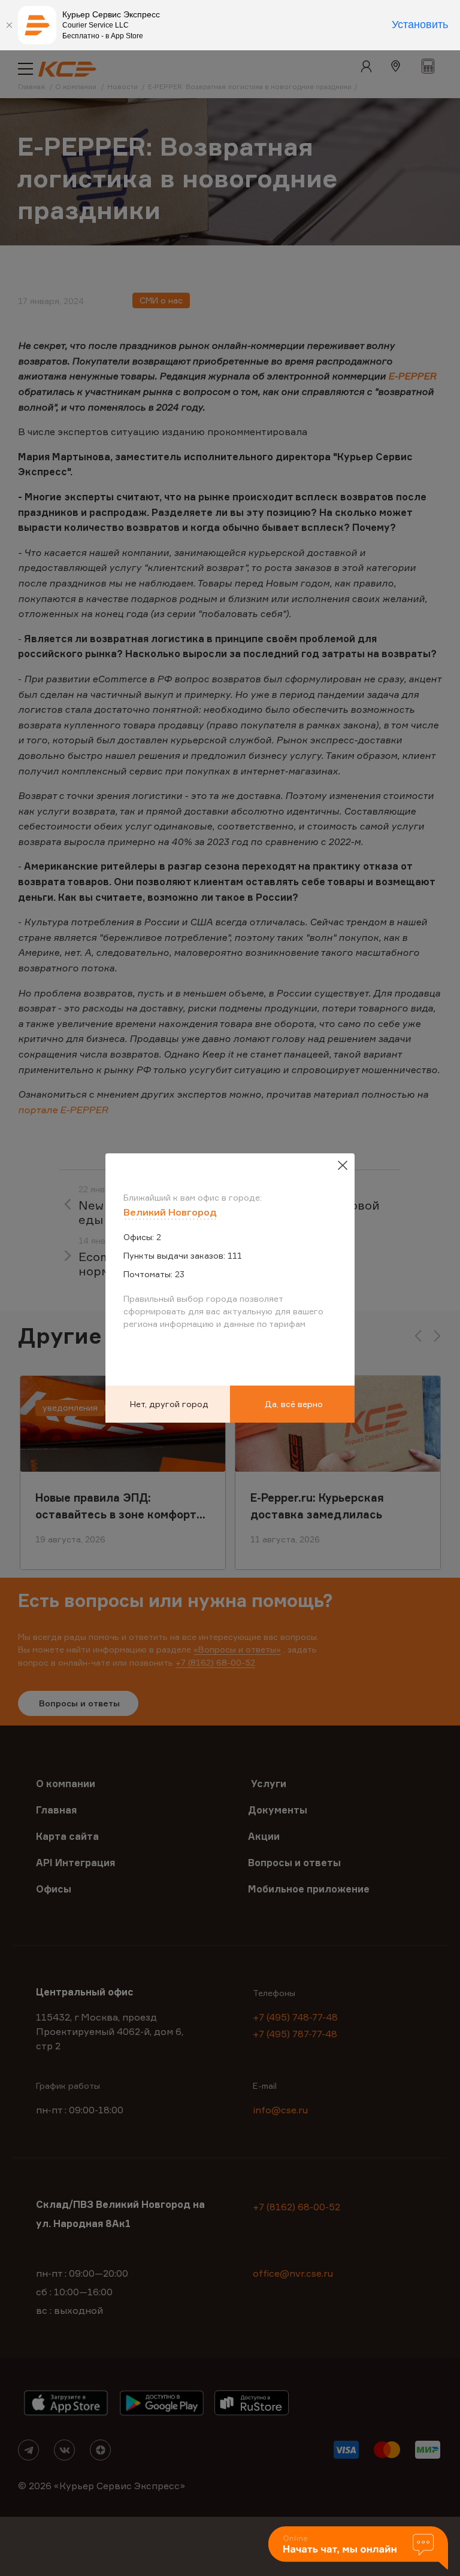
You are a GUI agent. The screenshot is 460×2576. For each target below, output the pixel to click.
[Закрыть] (9, 25)
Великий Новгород (170, 1212)
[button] (358, 2549)
